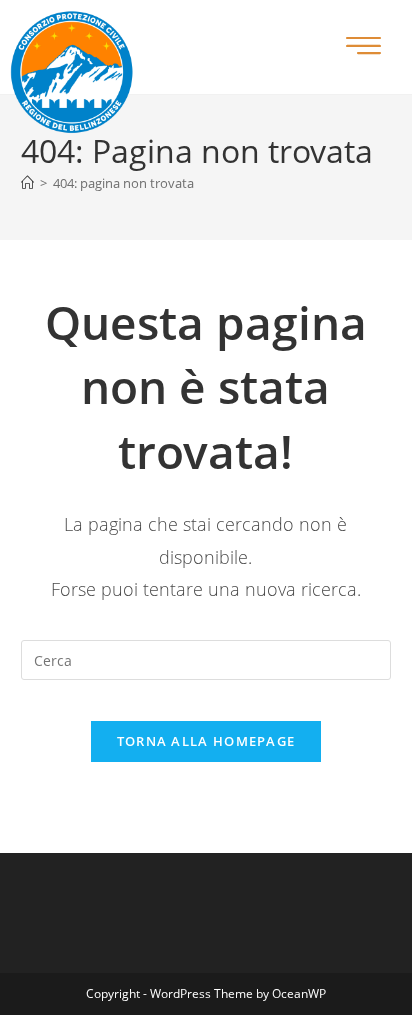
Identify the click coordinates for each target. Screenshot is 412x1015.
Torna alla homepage (206, 741)
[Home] (27, 183)
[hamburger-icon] (363, 47)
